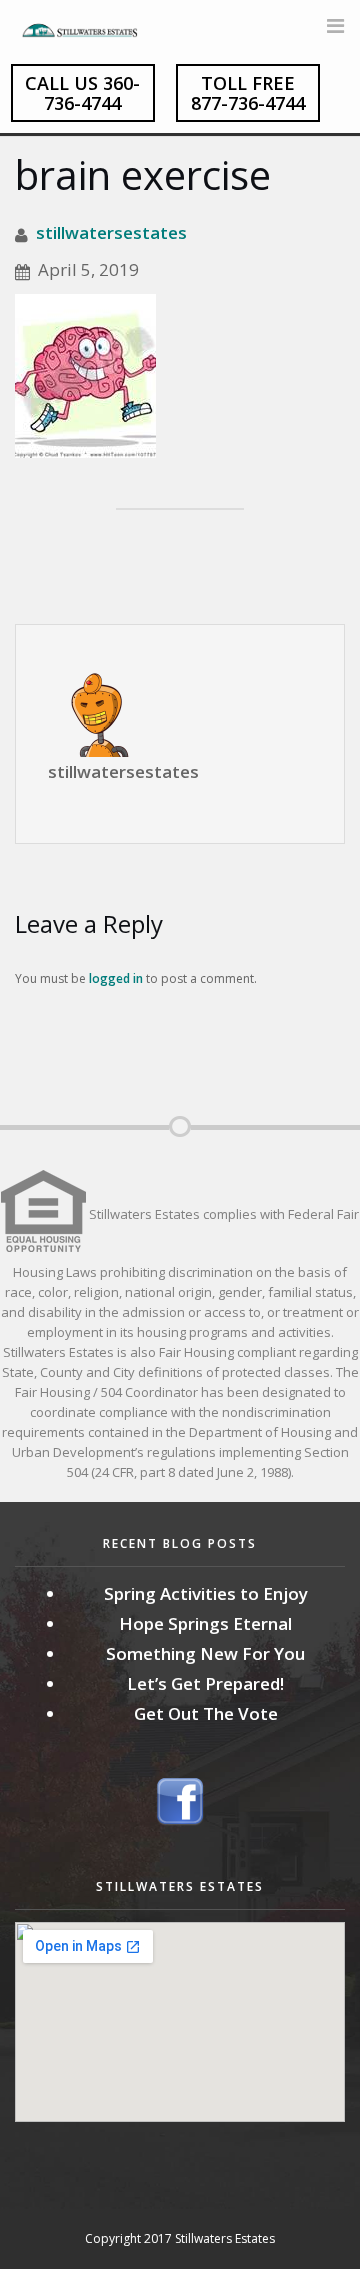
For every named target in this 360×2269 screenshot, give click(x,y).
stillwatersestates (111, 232)
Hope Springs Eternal (205, 1623)
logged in (116, 978)
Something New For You (205, 1653)
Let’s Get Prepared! (205, 1683)
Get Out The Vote (206, 1713)
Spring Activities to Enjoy (206, 1593)
